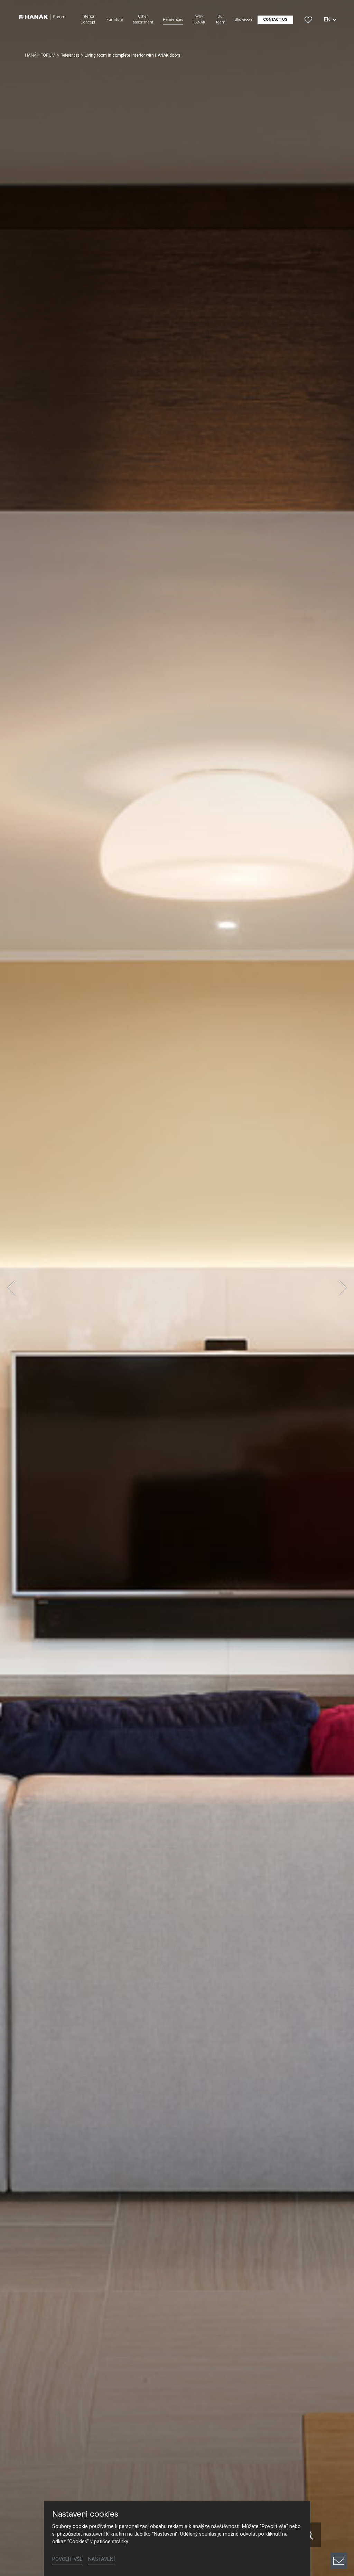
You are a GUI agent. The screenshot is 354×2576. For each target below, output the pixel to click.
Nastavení (101, 2559)
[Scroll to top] (339, 2537)
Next (343, 1288)
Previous (11, 1288)
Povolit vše (67, 2559)
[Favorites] (308, 20)
